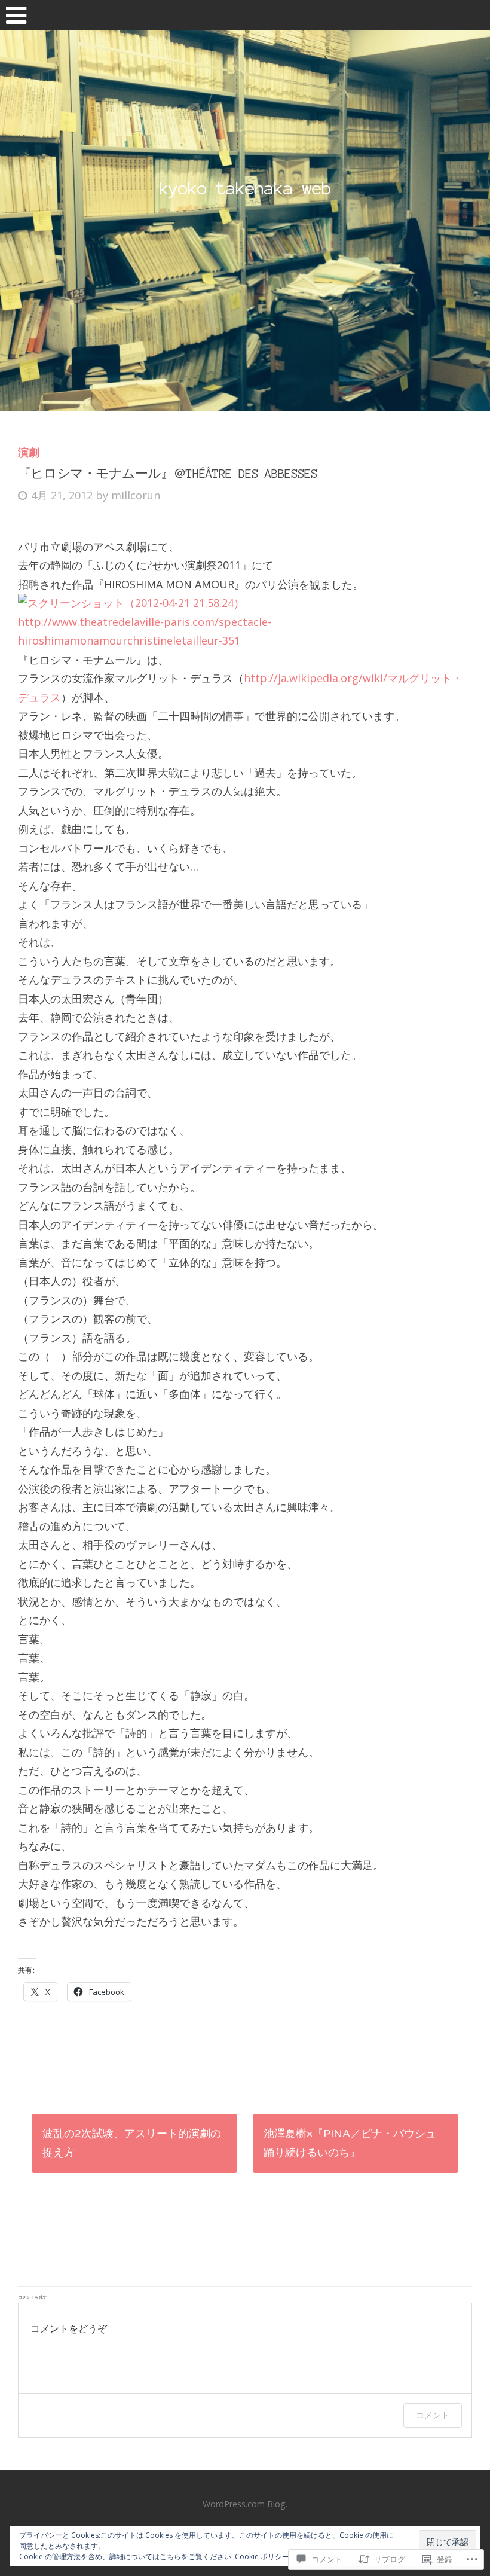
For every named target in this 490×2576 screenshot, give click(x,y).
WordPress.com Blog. (245, 2504)
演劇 (29, 452)
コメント (433, 2415)
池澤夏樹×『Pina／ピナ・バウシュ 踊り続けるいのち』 (350, 2143)
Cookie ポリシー (262, 2557)
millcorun (136, 495)
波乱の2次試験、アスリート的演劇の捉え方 (132, 2143)
